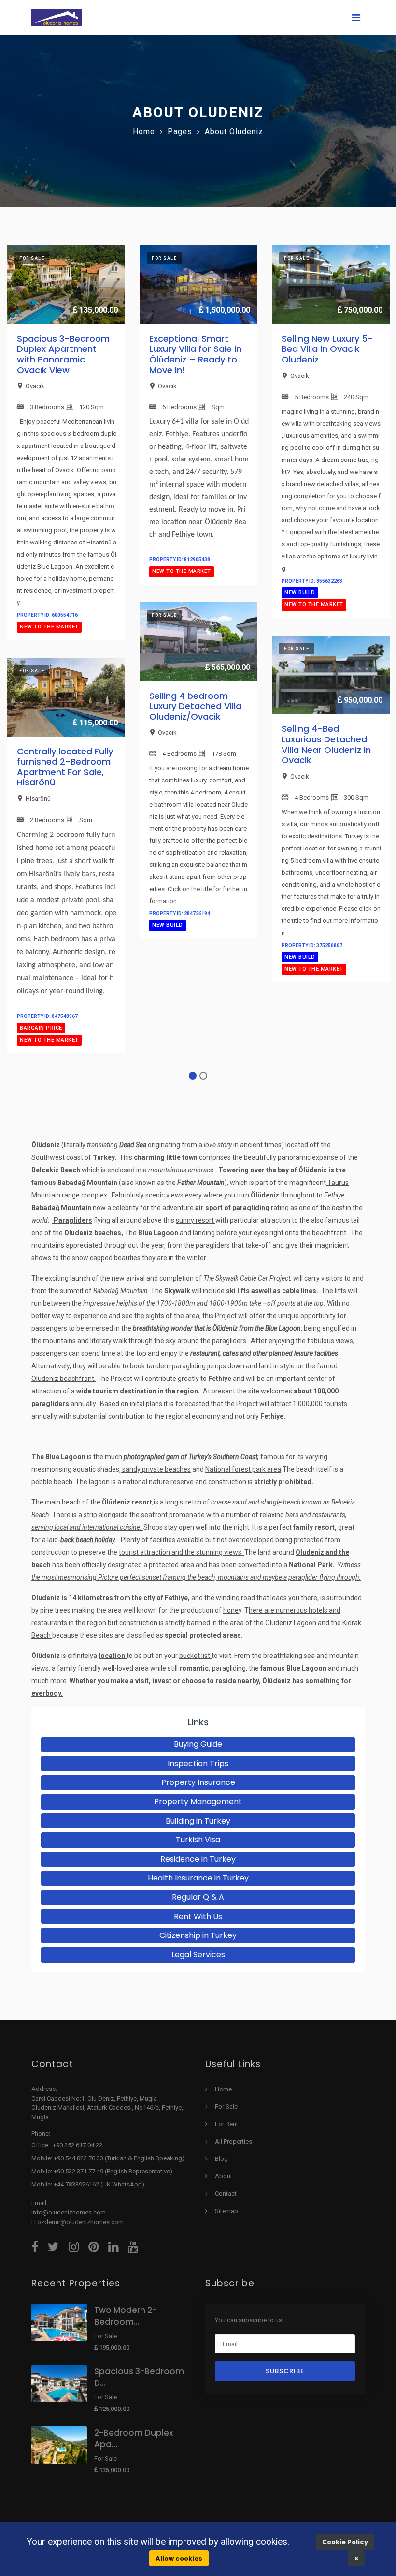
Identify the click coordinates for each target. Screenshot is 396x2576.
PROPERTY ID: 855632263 (312, 581)
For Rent (226, 2124)
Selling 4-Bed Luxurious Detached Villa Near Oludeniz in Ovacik (326, 744)
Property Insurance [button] (198, 1782)
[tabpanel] (66, 658)
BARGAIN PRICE (41, 1028)
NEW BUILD (168, 925)
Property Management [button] (198, 1802)
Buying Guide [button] (198, 1744)
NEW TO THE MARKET (49, 627)
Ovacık (35, 386)
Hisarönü (38, 799)
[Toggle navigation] (356, 18)
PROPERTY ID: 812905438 (180, 560)
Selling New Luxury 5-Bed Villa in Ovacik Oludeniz (327, 349)
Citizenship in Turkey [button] (198, 1935)
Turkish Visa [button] (198, 1840)
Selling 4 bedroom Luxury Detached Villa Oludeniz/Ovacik (195, 706)
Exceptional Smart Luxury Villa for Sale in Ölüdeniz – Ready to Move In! (195, 354)
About (224, 2176)
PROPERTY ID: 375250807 (312, 945)
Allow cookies (179, 2558)
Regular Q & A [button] (198, 1897)
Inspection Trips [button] (198, 1763)
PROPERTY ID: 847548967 (47, 1016)
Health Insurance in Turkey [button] (198, 1878)
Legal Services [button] (198, 1955)
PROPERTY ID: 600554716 (47, 615)
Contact (226, 2193)
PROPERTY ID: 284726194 (180, 913)
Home (144, 132)
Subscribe (285, 2371)
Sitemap (226, 2211)
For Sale (226, 2107)
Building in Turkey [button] (198, 1821)
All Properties (233, 2141)
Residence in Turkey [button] (198, 1859)
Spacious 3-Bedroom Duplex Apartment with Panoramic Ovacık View (63, 354)
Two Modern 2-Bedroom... (125, 2316)
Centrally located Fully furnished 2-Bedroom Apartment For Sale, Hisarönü (65, 767)
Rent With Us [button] (198, 1916)
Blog (221, 2159)
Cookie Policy (345, 2542)
